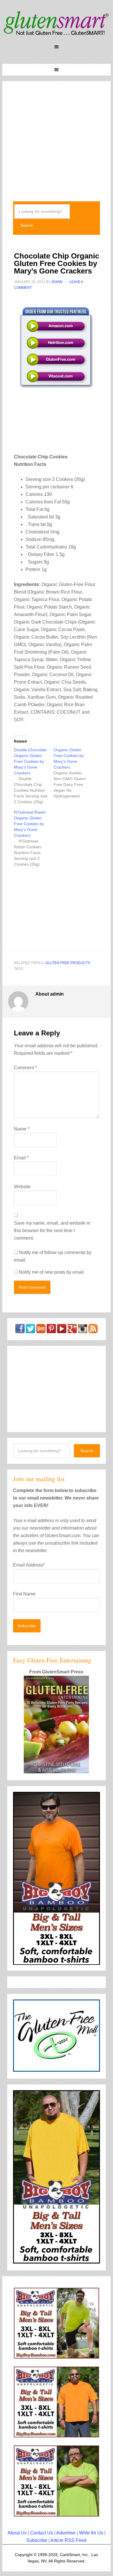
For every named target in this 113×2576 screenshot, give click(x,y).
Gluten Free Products (68, 963)
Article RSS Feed (68, 2540)
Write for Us (91, 2533)
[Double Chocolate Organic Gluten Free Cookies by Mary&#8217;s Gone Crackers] (34, 776)
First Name (24, 1594)
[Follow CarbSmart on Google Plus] (72, 1330)
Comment (25, 1068)
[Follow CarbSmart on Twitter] (30, 1330)
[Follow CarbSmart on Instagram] (83, 1330)
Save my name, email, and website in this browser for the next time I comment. (52, 1231)
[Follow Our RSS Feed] (93, 1330)
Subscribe (37, 2540)
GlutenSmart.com (57, 23)
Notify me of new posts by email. (52, 1272)
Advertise (66, 2533)
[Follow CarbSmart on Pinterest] (51, 1330)
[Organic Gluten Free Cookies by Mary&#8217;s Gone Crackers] (73, 773)
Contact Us (42, 2533)
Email (21, 1158)
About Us (17, 2533)
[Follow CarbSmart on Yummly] (41, 1330)
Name (22, 1129)
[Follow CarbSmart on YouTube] (62, 1330)
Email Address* (29, 1565)
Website (22, 1187)
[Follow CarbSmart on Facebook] (20, 1330)
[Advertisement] (57, 137)
